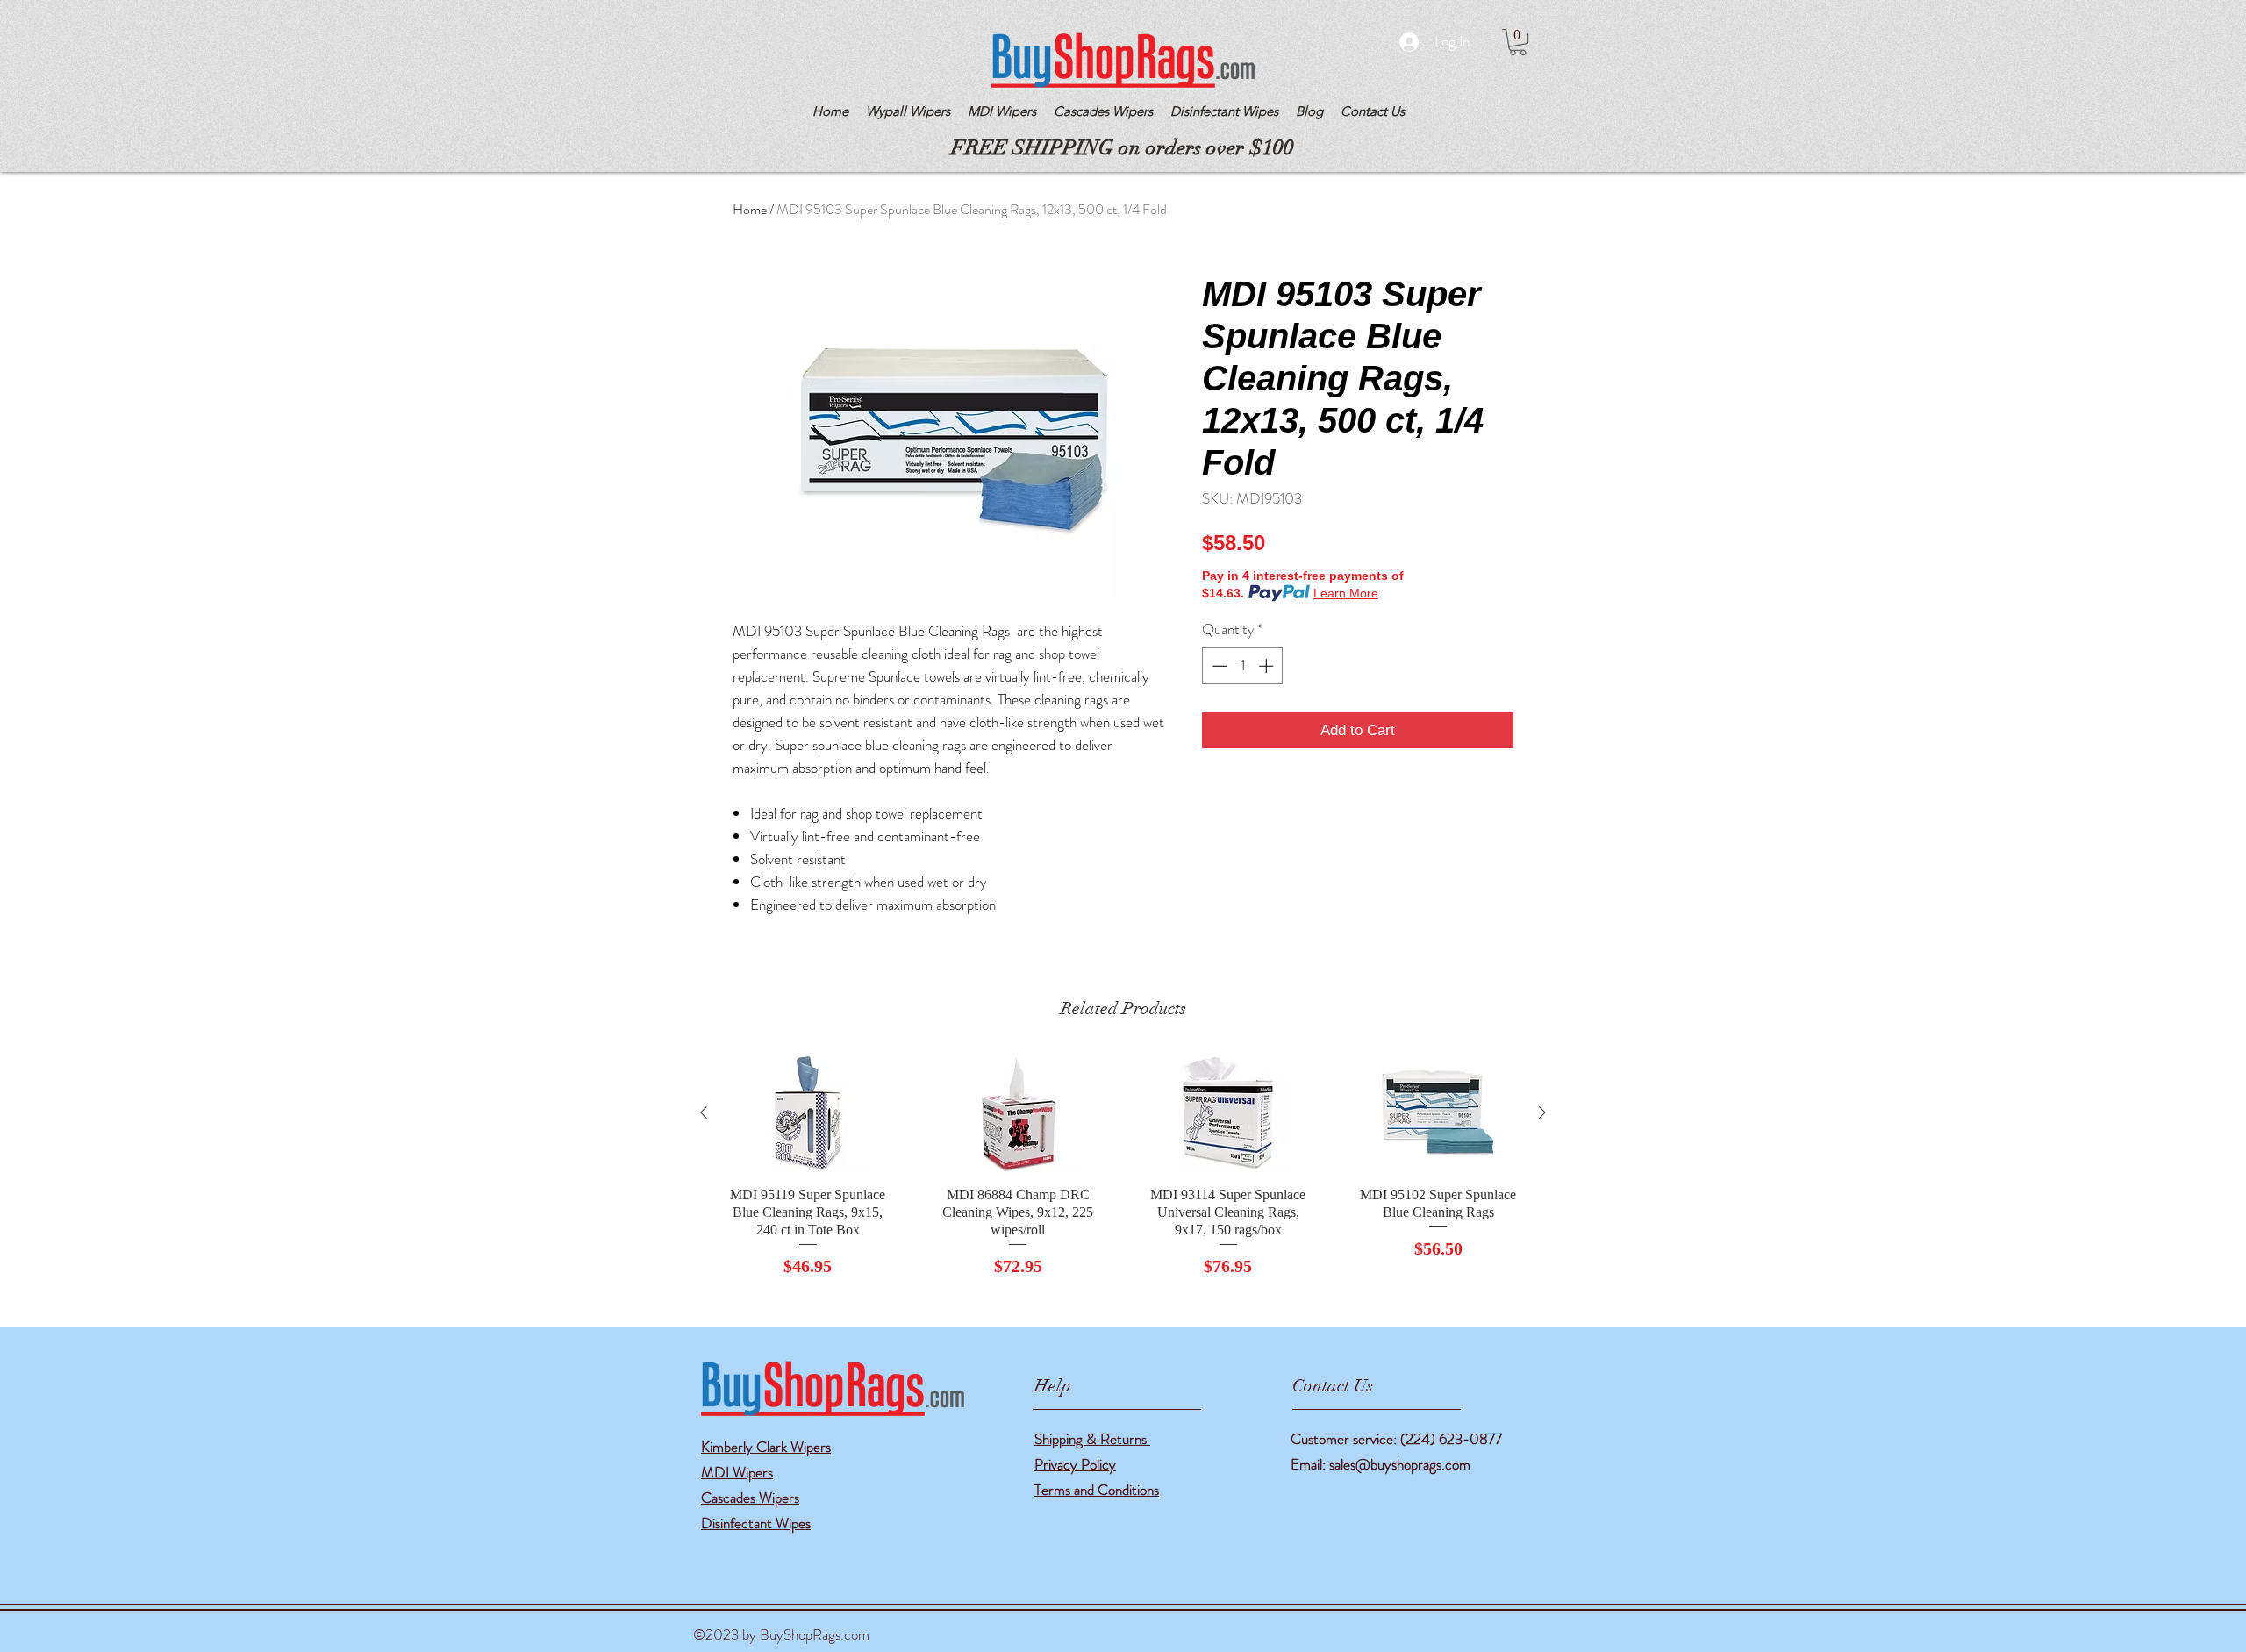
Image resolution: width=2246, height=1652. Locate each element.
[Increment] (1268, 666)
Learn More (1346, 593)
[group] (1123, 1166)
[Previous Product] (704, 1112)
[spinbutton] (1243, 666)
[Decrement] (1218, 666)
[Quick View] (808, 1113)
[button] (1518, 42)
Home (750, 209)
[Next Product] (1542, 1112)
